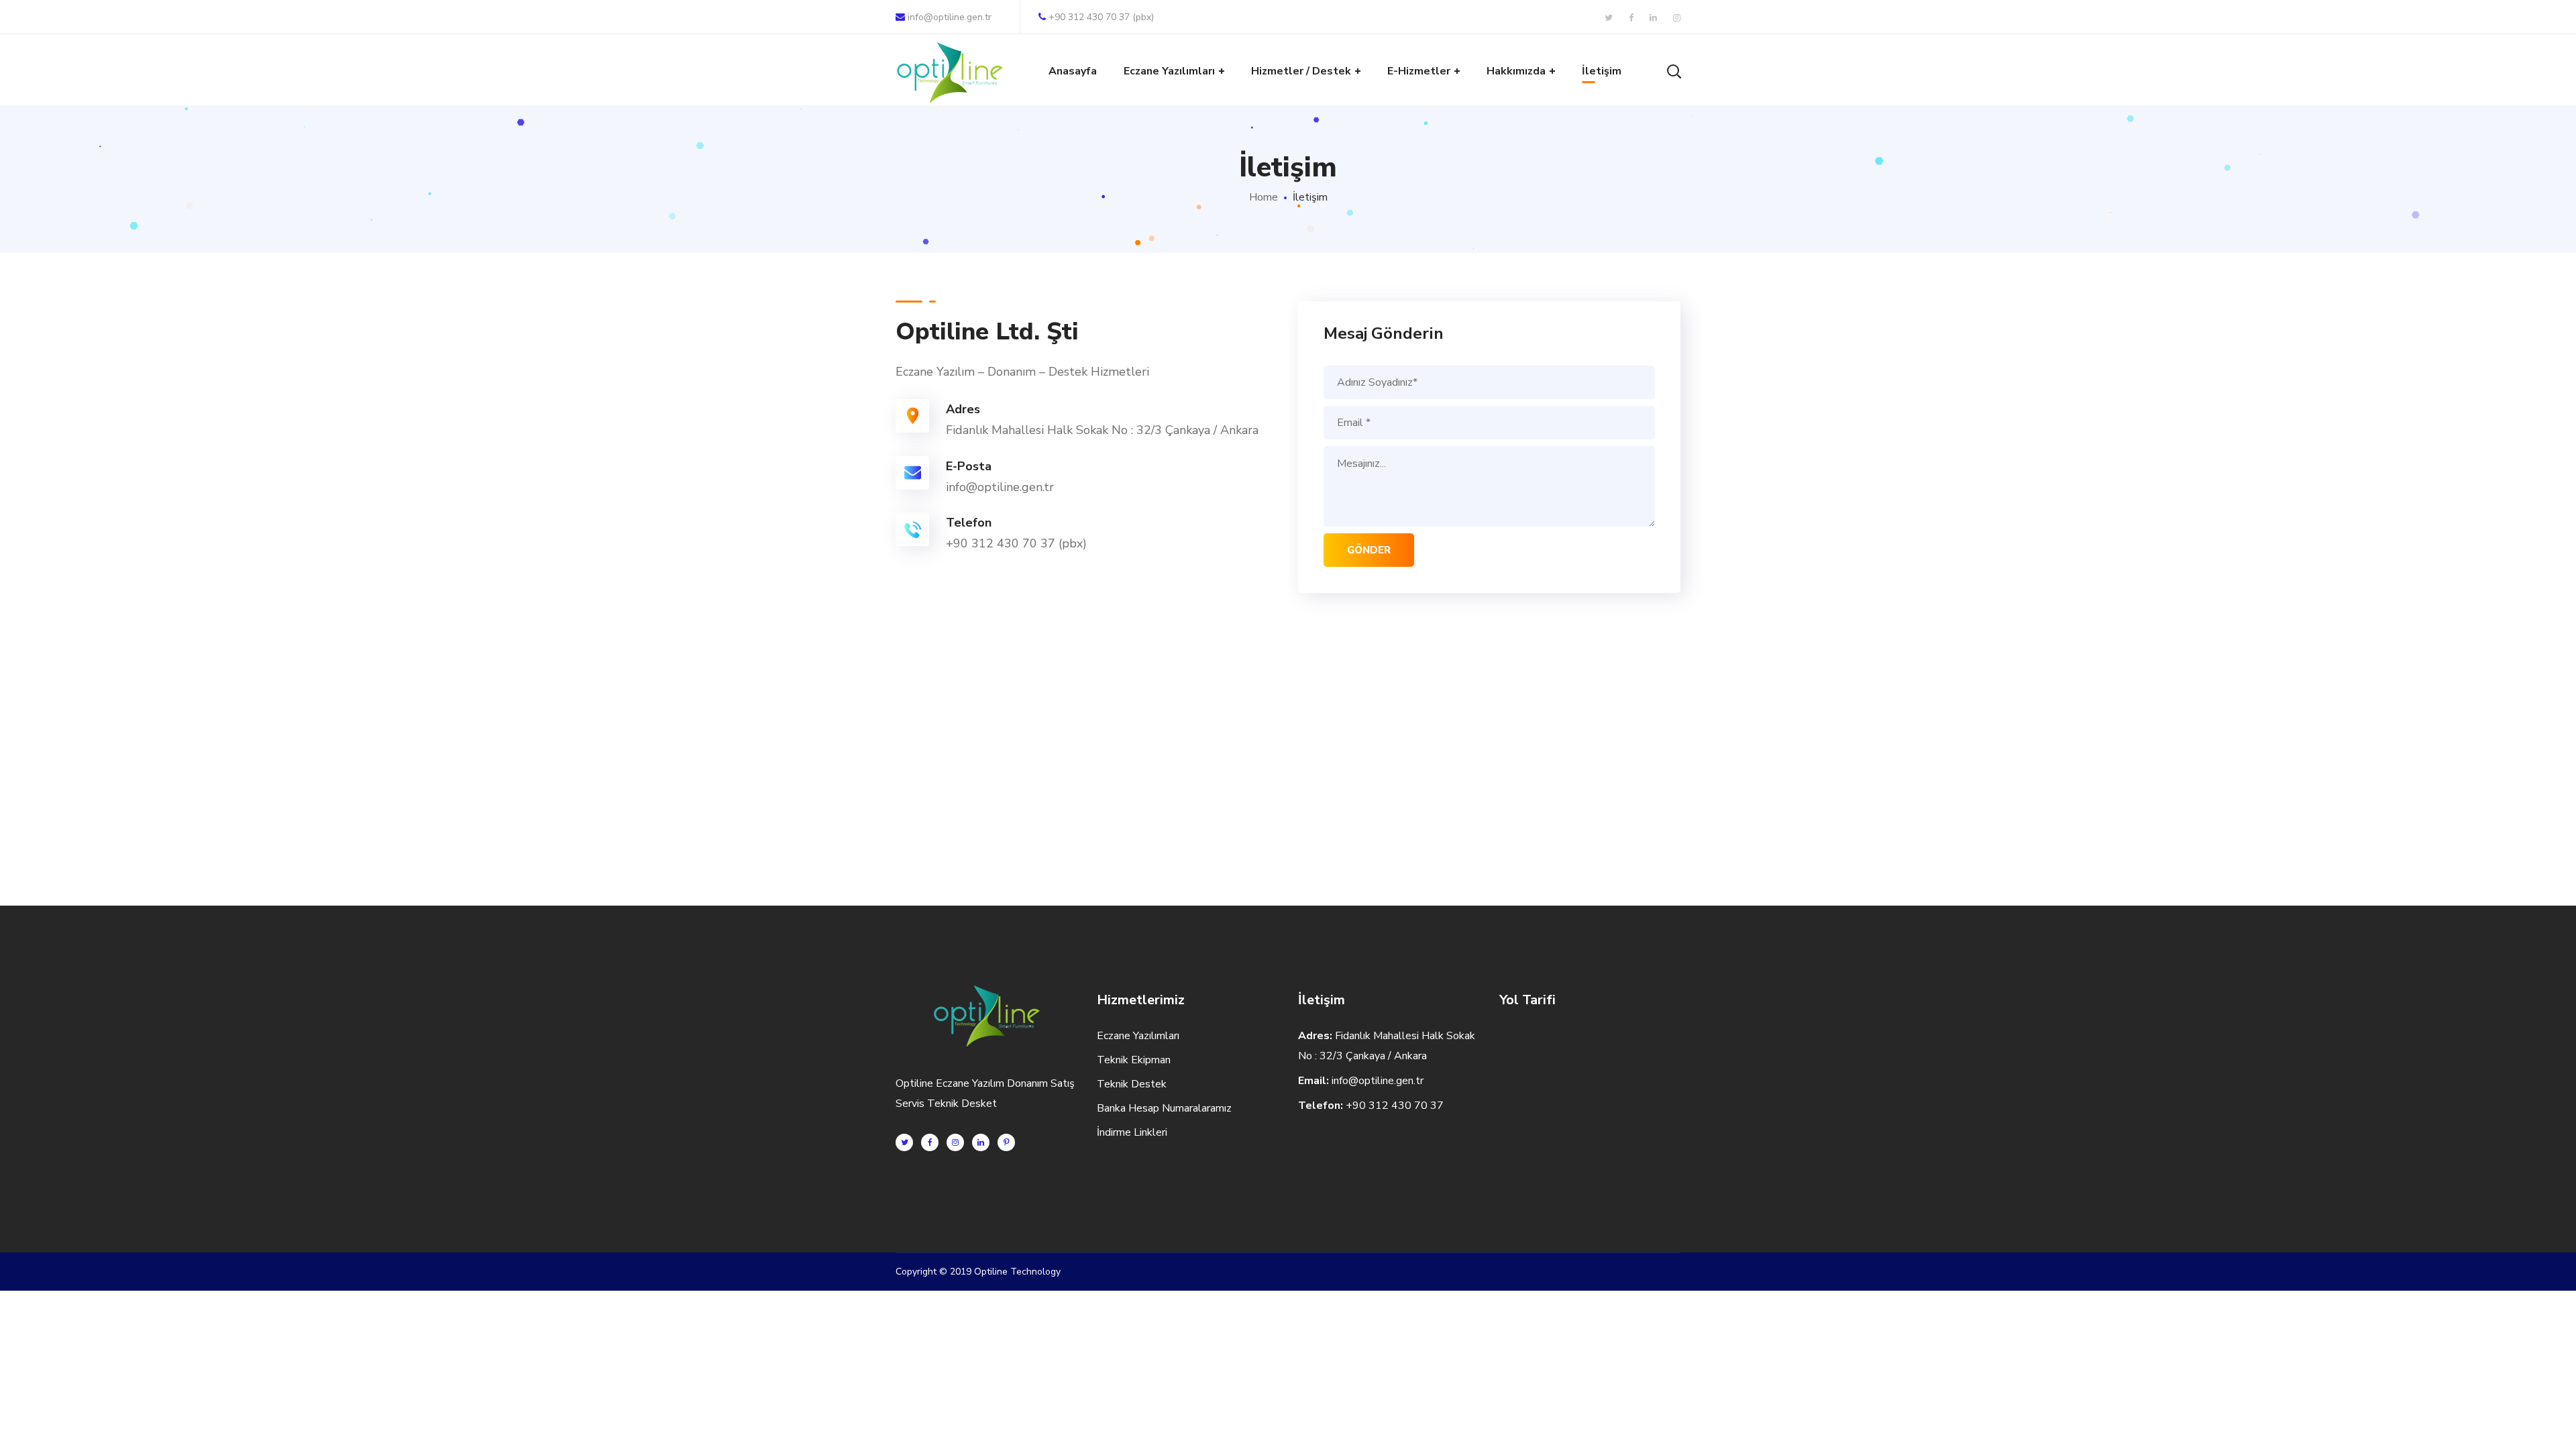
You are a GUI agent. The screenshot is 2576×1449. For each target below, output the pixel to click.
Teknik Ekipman (1134, 1060)
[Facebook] (930, 1142)
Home (1264, 197)
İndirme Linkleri (1132, 1132)
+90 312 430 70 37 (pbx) (1101, 17)
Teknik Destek (1132, 1084)
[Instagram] (955, 1142)
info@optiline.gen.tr (950, 17)
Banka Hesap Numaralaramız (1164, 1108)
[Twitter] (904, 1142)
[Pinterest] (1006, 1142)
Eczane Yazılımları (1138, 1036)
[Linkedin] (981, 1142)
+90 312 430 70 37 (1395, 1106)
